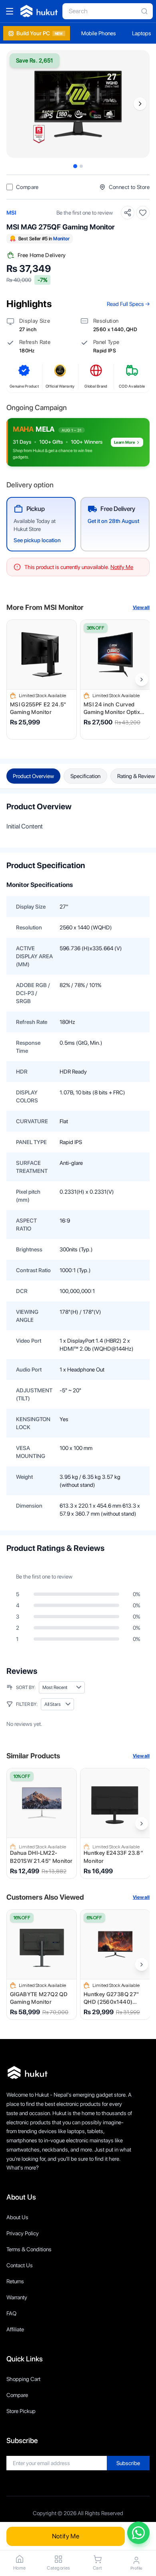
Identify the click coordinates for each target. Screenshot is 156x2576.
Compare (17, 2395)
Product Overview (33, 776)
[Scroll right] (142, 680)
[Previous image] (16, 104)
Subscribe (128, 2463)
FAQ (11, 2313)
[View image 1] (75, 166)
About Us (17, 2217)
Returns (15, 2281)
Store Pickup (21, 2411)
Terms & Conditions (29, 2249)
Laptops (142, 33)
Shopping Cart (23, 2379)
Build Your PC (40, 33)
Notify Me (66, 2536)
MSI (11, 213)
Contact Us (20, 2265)
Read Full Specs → (128, 304)
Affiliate (15, 2329)
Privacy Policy (23, 2233)
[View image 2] (81, 166)
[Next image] (140, 104)
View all (141, 607)
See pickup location (37, 540)
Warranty (17, 2297)
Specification (85, 776)
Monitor (61, 239)
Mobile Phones (99, 33)
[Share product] (128, 213)
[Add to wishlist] (143, 213)
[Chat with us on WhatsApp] (138, 2533)
